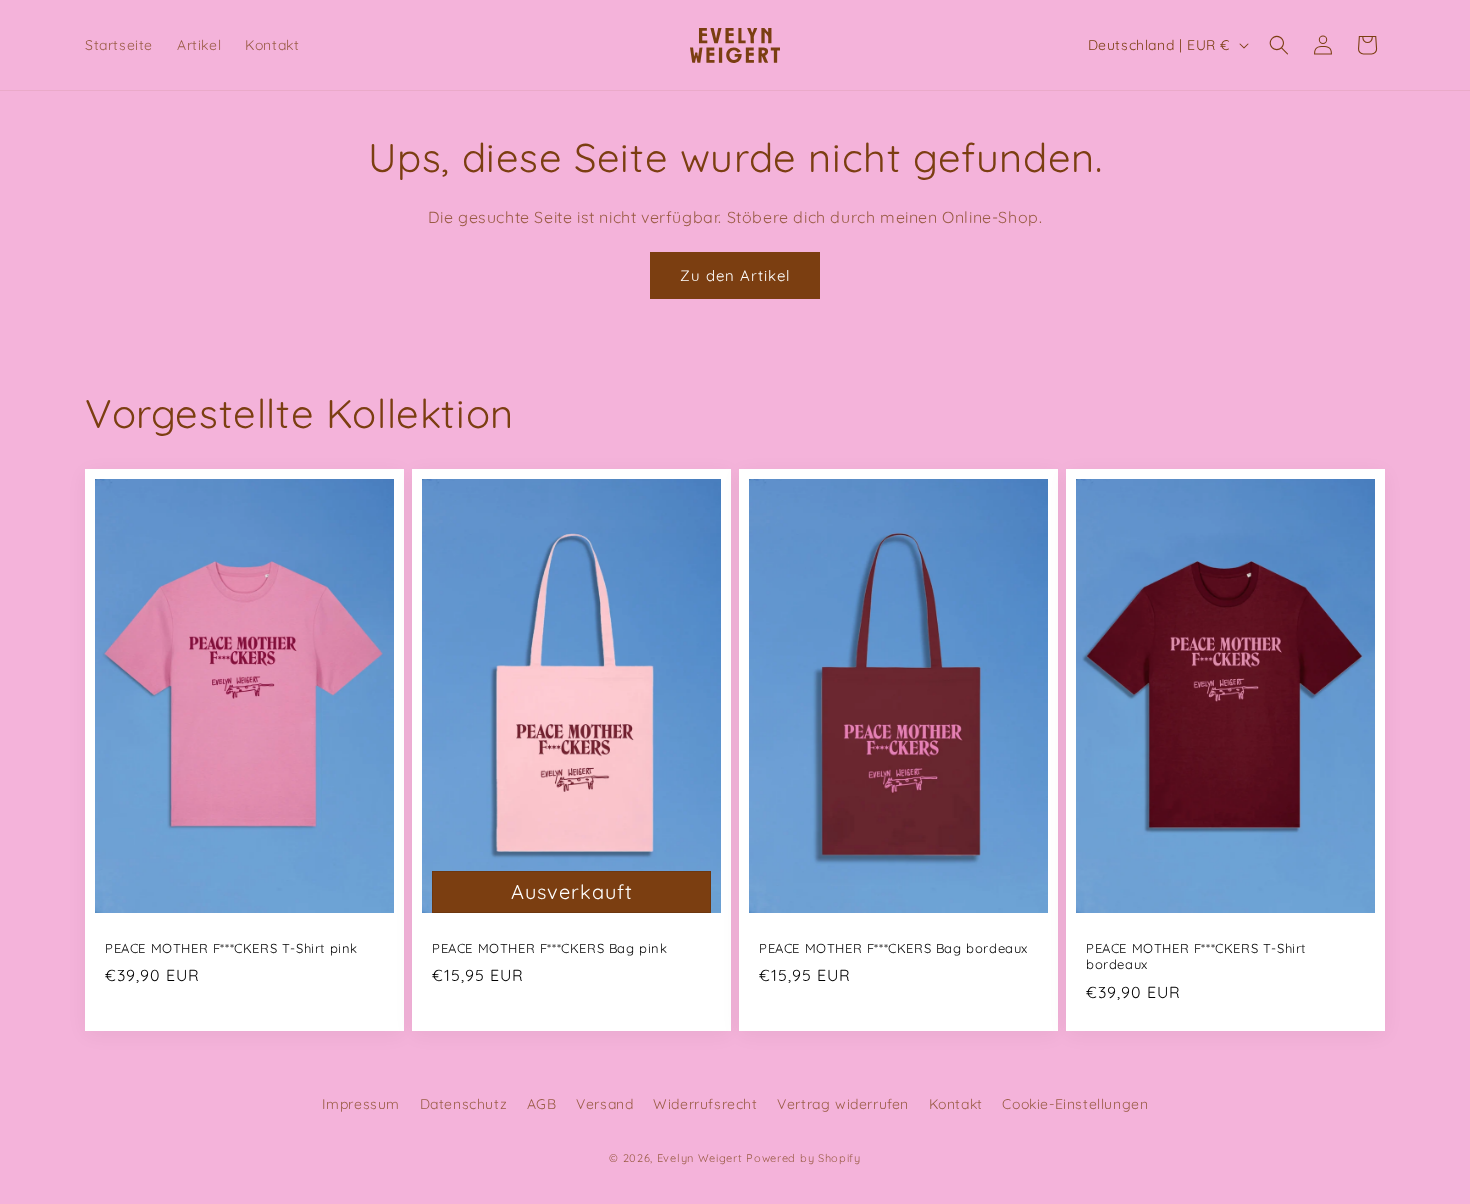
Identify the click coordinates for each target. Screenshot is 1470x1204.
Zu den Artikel (735, 275)
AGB (542, 1104)
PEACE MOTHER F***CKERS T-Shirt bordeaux (1196, 956)
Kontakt (956, 1104)
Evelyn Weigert (700, 1158)
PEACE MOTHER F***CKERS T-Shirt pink (231, 948)
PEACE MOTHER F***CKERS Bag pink (550, 948)
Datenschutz (464, 1104)
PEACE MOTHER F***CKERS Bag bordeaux (893, 948)
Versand (604, 1104)
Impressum (361, 1104)
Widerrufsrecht (705, 1104)
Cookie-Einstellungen (1075, 1104)
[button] (1279, 45)
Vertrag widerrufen (843, 1104)
